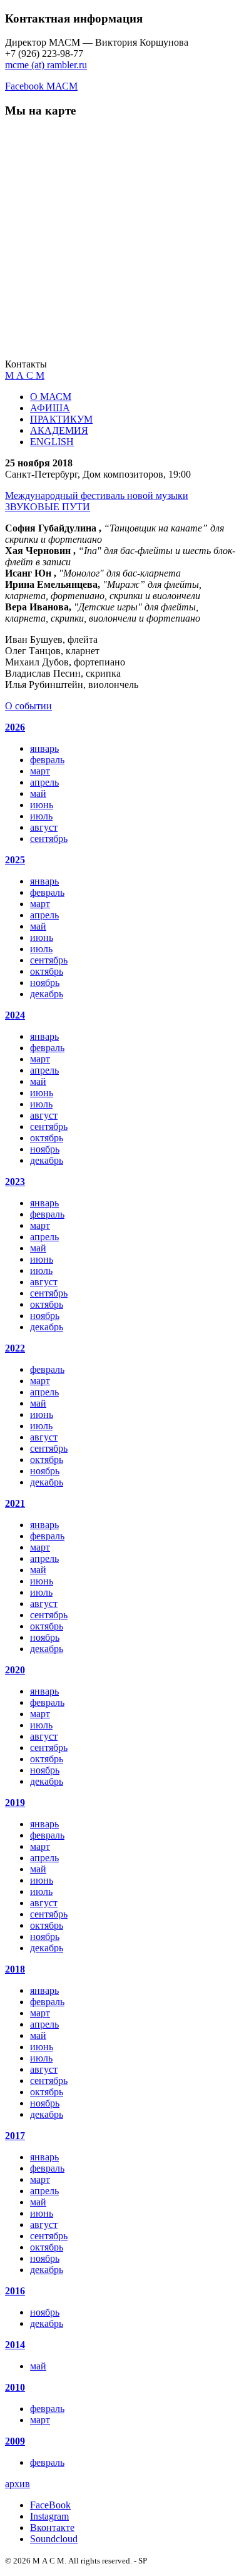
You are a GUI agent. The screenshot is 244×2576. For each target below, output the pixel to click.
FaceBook (50, 2505)
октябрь (47, 971)
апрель (44, 782)
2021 (15, 1503)
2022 (15, 1348)
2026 (15, 727)
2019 (15, 1803)
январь (44, 748)
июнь (42, 805)
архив (18, 2484)
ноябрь (45, 983)
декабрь (47, 994)
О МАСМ (51, 397)
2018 (15, 1969)
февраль (47, 760)
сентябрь (49, 839)
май (38, 793)
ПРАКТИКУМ (61, 419)
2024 (15, 1015)
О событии (28, 706)
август (44, 827)
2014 (15, 2345)
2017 (15, 2136)
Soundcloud (54, 2539)
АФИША (50, 408)
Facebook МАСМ (41, 86)
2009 (15, 2441)
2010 (15, 2387)
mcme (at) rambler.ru (46, 65)
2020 (15, 1670)
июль (41, 816)
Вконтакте (52, 2527)
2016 (15, 2291)
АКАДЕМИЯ (59, 430)
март (40, 771)
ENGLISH (52, 442)
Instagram (49, 2516)
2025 (15, 860)
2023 (15, 1182)
